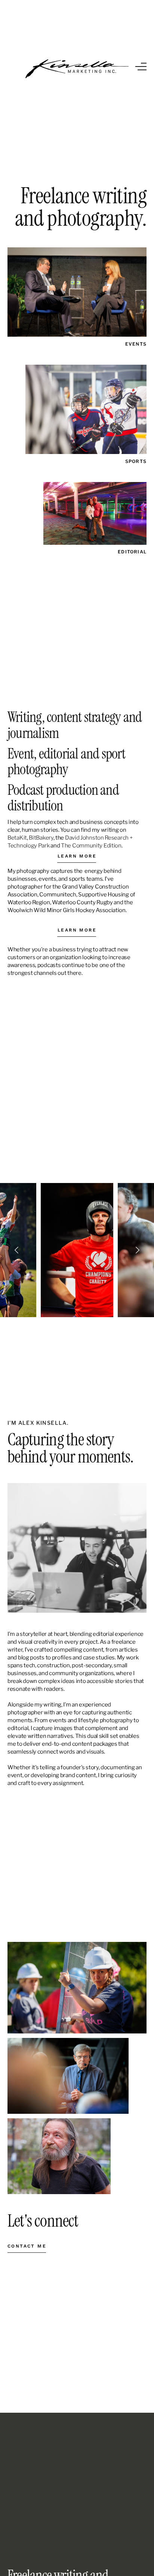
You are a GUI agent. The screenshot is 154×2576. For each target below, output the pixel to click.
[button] (141, 67)
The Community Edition (91, 846)
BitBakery (41, 838)
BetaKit (17, 838)
